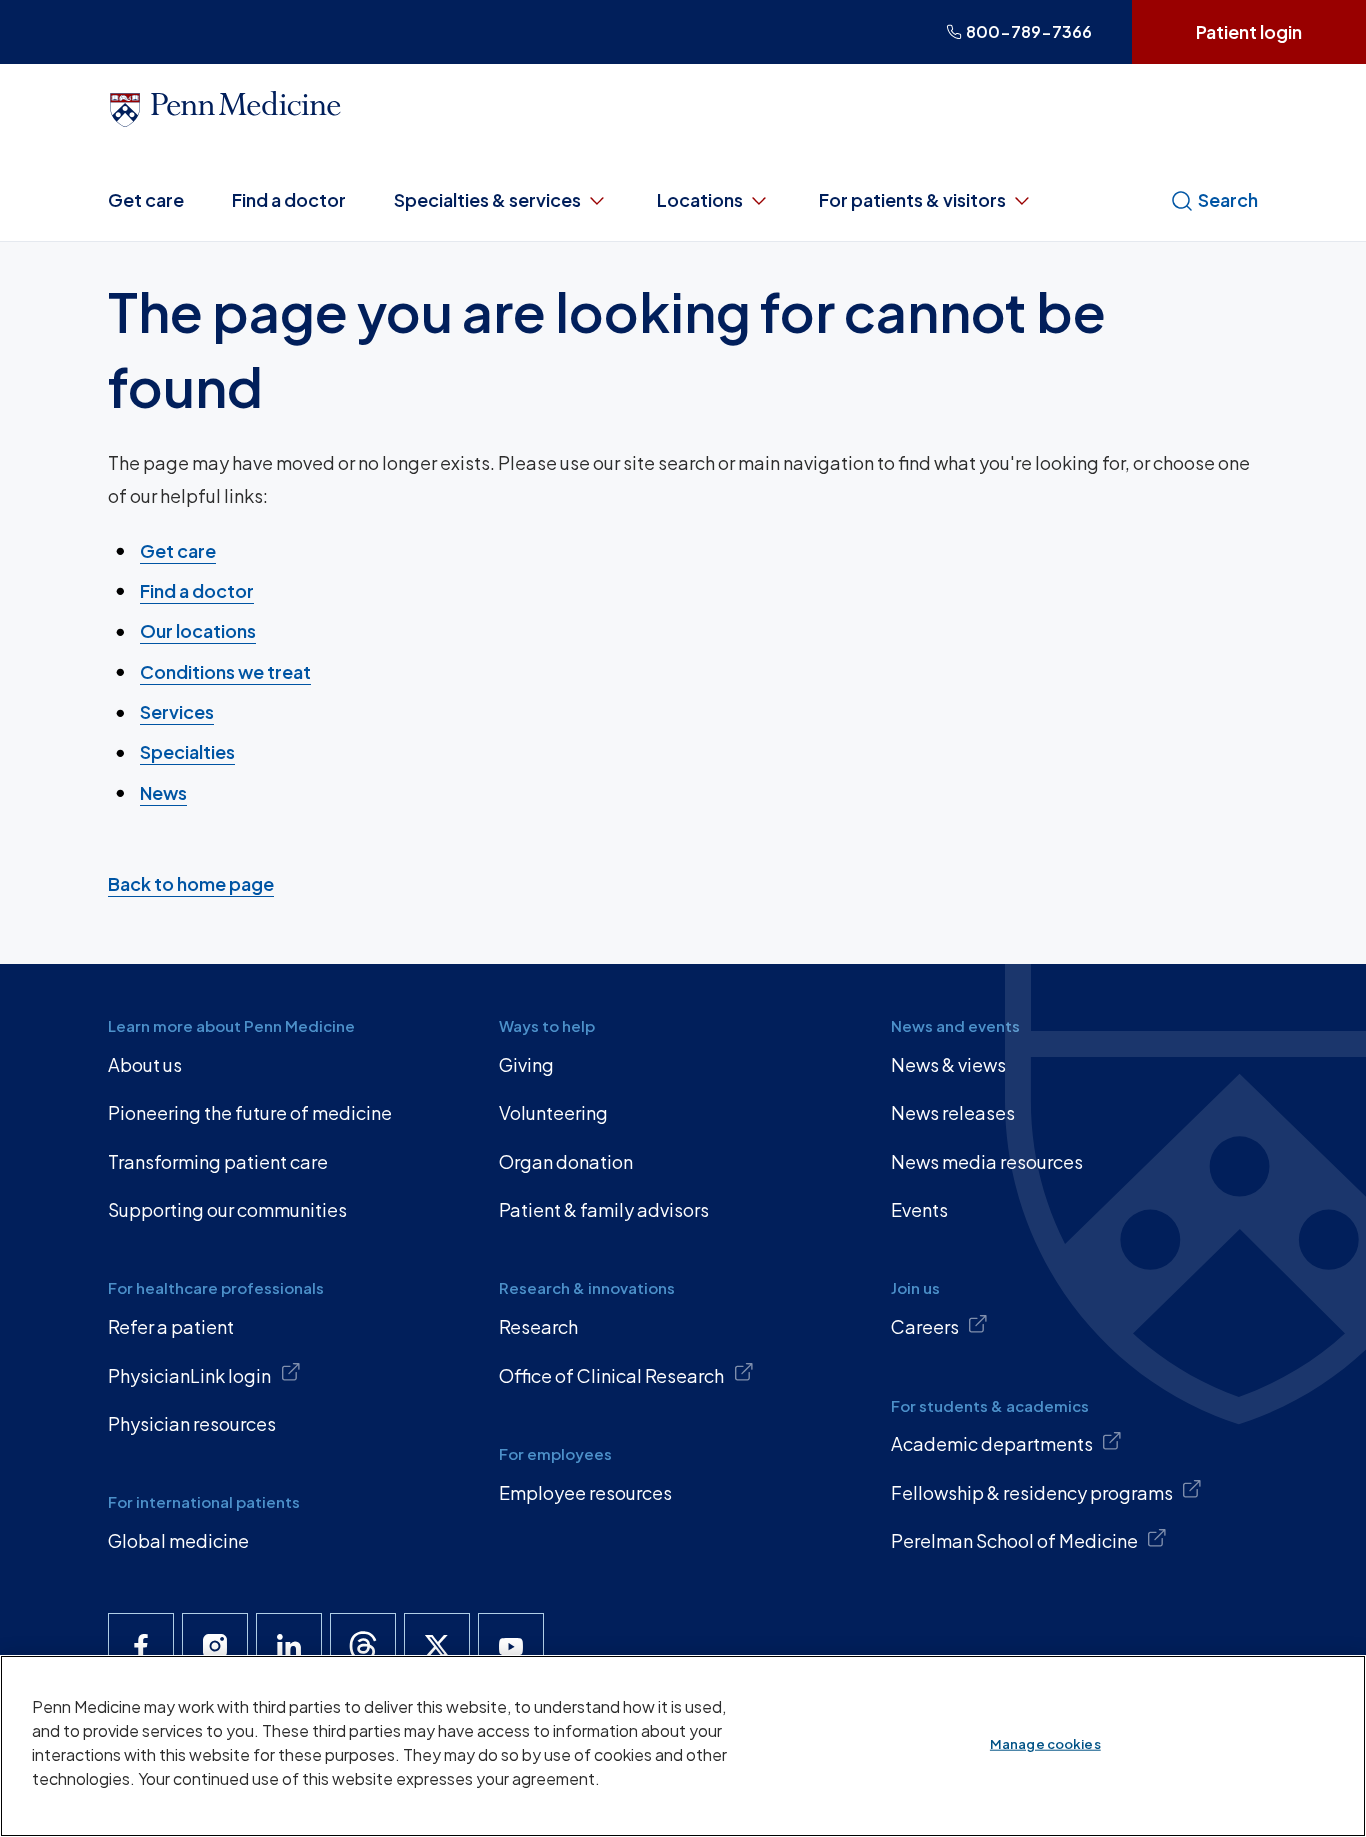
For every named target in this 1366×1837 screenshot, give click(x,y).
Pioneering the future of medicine (250, 1112)
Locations (700, 199)
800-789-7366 (1029, 31)
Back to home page (191, 883)
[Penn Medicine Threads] (363, 1646)
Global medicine (178, 1540)
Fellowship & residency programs (1032, 1492)
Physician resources (192, 1423)
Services (177, 711)
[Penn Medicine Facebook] (141, 1646)
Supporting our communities (227, 1209)
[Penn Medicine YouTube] (511, 1646)
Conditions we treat (225, 671)
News (163, 792)
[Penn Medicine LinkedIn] (289, 1646)
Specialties (187, 751)
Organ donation (566, 1161)
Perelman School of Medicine (1014, 1540)
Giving (526, 1064)
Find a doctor (289, 199)
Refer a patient (171, 1326)
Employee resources (585, 1492)
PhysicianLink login (189, 1375)
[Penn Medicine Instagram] (215, 1646)
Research (538, 1326)
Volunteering (553, 1112)
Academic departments (992, 1443)
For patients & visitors (912, 199)
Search (1228, 199)
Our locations (198, 630)
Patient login (1249, 31)
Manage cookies (1045, 1744)
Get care (146, 199)
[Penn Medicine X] (437, 1646)
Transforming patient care (218, 1161)
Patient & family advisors (604, 1209)
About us (145, 1064)
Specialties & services (487, 199)
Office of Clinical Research (611, 1375)
